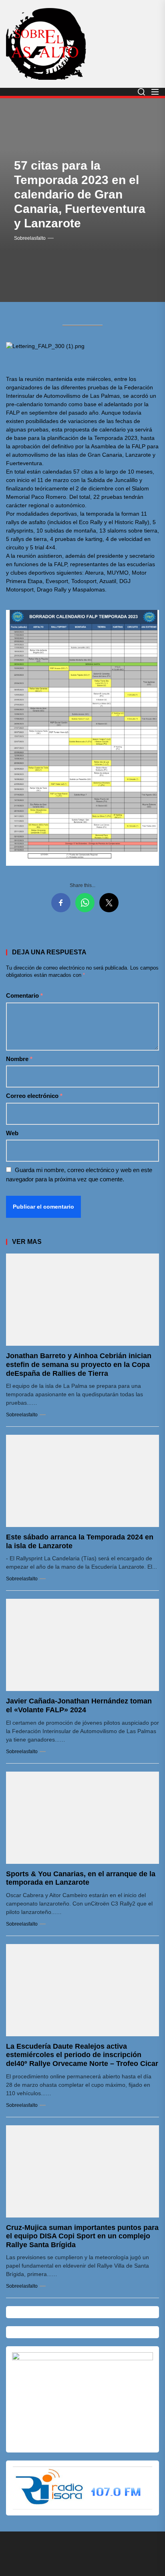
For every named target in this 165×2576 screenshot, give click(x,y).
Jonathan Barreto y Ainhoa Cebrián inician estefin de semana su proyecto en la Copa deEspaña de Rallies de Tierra (79, 1364)
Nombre (19, 1059)
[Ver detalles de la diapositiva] (82, 2399)
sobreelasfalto (30, 238)
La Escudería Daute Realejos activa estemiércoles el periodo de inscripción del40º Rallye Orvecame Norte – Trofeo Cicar (82, 2055)
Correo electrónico (34, 1096)
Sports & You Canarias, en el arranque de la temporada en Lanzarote (81, 1878)
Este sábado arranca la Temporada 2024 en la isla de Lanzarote (80, 1541)
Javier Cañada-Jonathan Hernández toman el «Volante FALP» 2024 (79, 1705)
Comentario (24, 995)
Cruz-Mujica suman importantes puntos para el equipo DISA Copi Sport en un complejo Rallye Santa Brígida (82, 2236)
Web (12, 1133)
